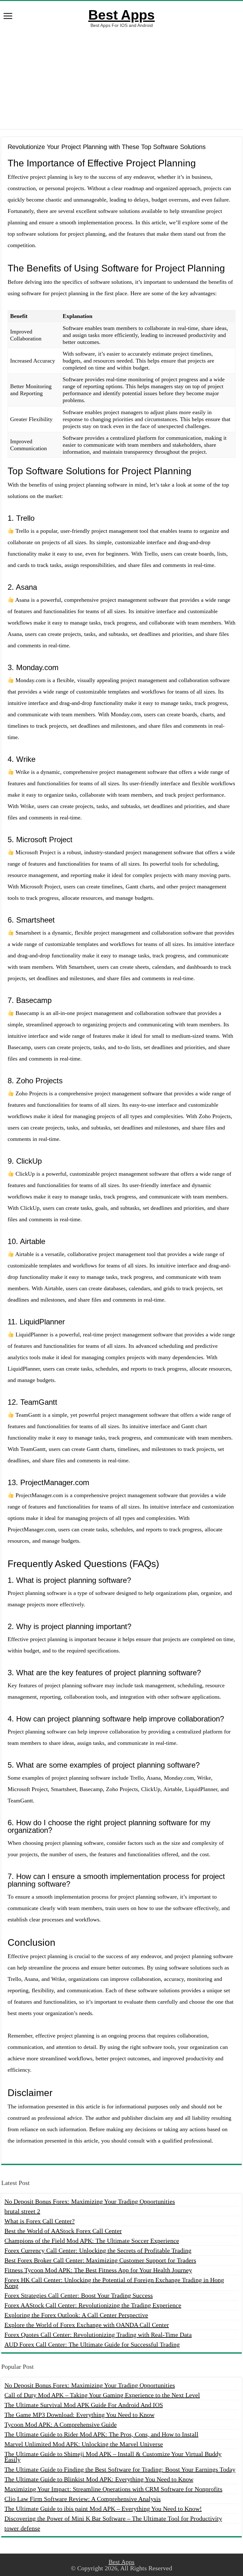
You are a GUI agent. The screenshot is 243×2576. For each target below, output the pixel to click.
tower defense (22, 2528)
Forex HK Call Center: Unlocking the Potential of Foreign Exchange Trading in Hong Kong (114, 2283)
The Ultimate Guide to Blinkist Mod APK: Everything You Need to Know (99, 2479)
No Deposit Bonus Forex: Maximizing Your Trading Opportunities (90, 2201)
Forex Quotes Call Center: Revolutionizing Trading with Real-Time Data (98, 2335)
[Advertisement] (121, 78)
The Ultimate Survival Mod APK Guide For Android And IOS (84, 2405)
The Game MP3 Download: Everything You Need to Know (79, 2415)
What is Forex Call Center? (40, 2221)
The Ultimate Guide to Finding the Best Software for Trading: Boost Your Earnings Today (120, 2469)
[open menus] (8, 17)
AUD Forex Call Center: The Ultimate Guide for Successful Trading (92, 2344)
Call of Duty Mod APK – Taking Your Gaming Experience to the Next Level (102, 2395)
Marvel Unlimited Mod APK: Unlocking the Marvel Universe (84, 2444)
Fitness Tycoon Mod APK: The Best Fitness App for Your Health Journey (98, 2270)
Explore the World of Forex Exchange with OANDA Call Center (87, 2325)
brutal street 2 (22, 2211)
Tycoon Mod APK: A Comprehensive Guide (61, 2424)
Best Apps (121, 15)
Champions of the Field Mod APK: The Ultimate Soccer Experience (92, 2241)
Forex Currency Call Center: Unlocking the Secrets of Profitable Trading (98, 2250)
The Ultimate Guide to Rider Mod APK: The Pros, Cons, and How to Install (101, 2434)
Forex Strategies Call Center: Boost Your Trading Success (79, 2295)
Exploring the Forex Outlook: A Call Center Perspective (76, 2315)
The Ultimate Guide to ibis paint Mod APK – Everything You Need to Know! (103, 2509)
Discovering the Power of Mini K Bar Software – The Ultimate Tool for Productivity (113, 2518)
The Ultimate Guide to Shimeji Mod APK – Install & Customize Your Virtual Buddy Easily (113, 2457)
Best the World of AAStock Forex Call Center (63, 2231)
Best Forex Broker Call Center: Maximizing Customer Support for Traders (100, 2260)
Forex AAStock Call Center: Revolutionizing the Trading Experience (93, 2305)
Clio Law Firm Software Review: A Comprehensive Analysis (83, 2499)
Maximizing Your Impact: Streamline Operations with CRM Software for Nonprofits (113, 2489)
